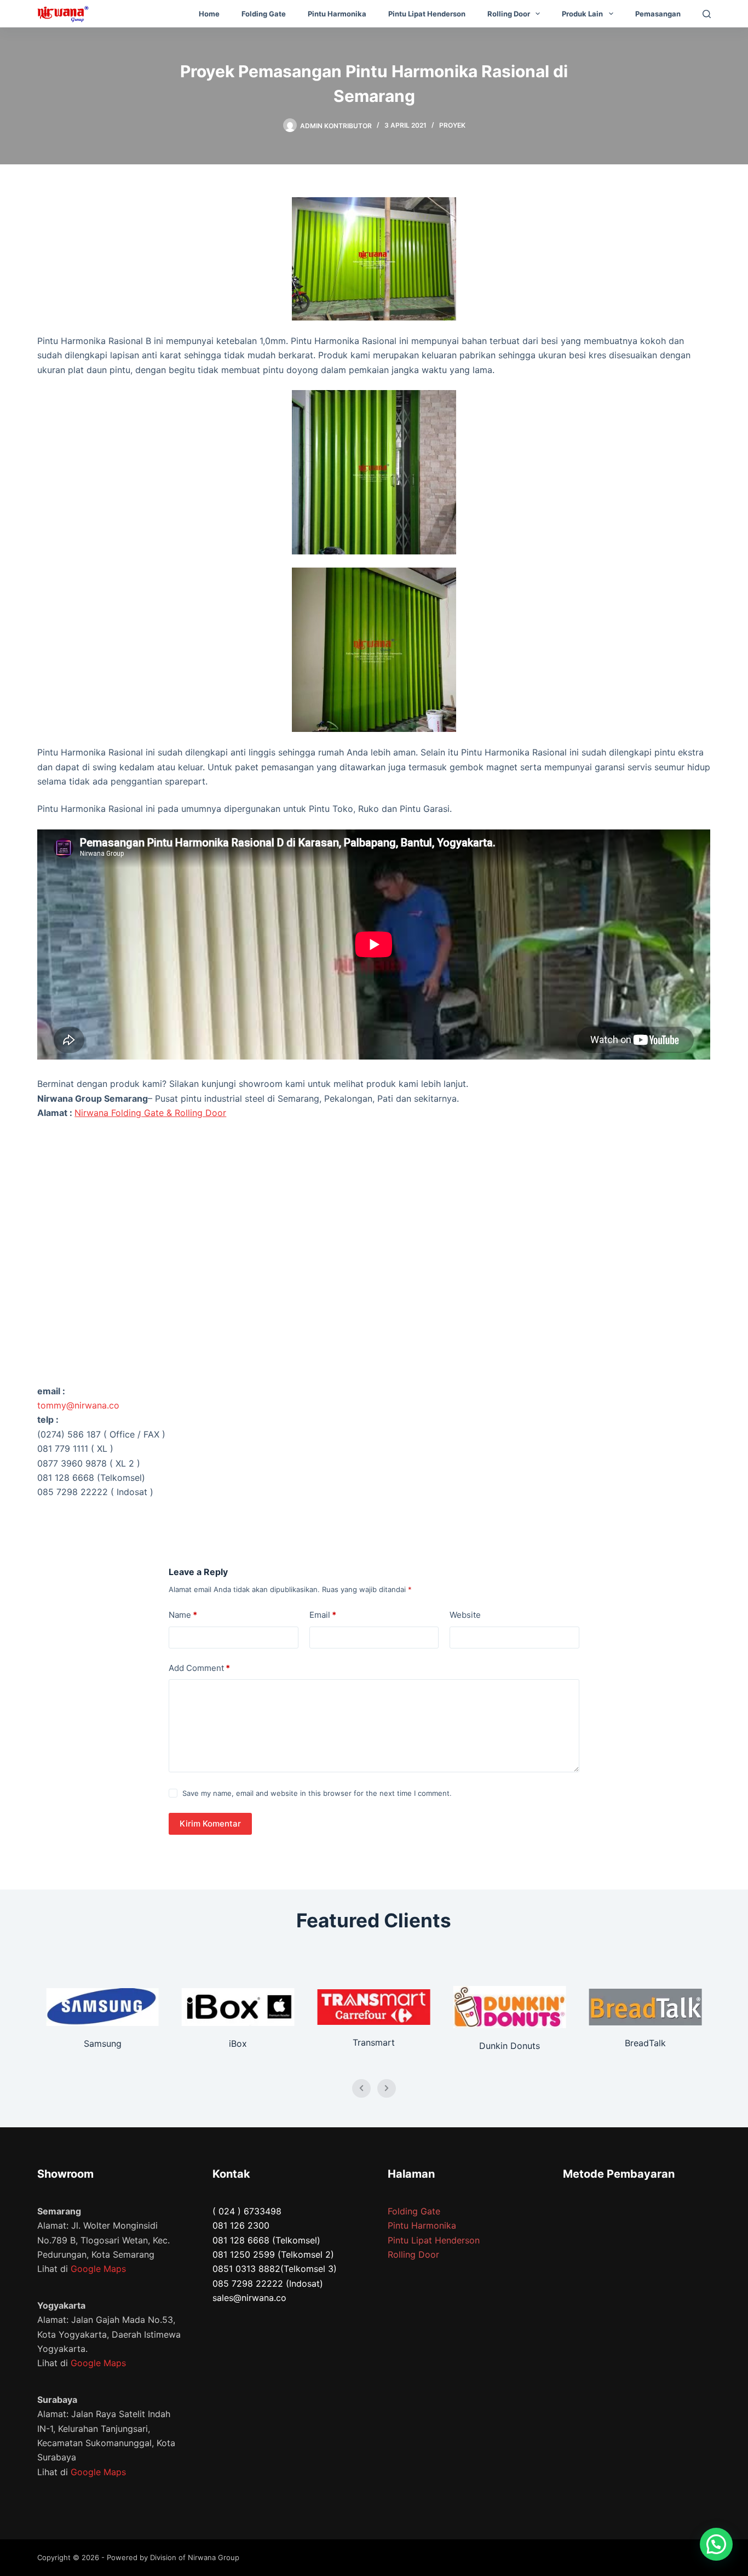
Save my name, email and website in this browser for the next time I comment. (317, 1793)
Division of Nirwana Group (195, 2557)
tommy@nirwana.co (78, 1405)
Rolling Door (509, 14)
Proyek (452, 125)
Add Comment (199, 1668)
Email (323, 1615)
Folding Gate (264, 14)
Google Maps (98, 2269)
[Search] (707, 14)
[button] (716, 2544)
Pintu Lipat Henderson (427, 14)
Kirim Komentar (210, 1824)
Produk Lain (582, 14)
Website (465, 1615)
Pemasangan (658, 14)
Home (209, 14)
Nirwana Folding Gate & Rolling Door (150, 1113)
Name (183, 1615)
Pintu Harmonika (337, 14)
